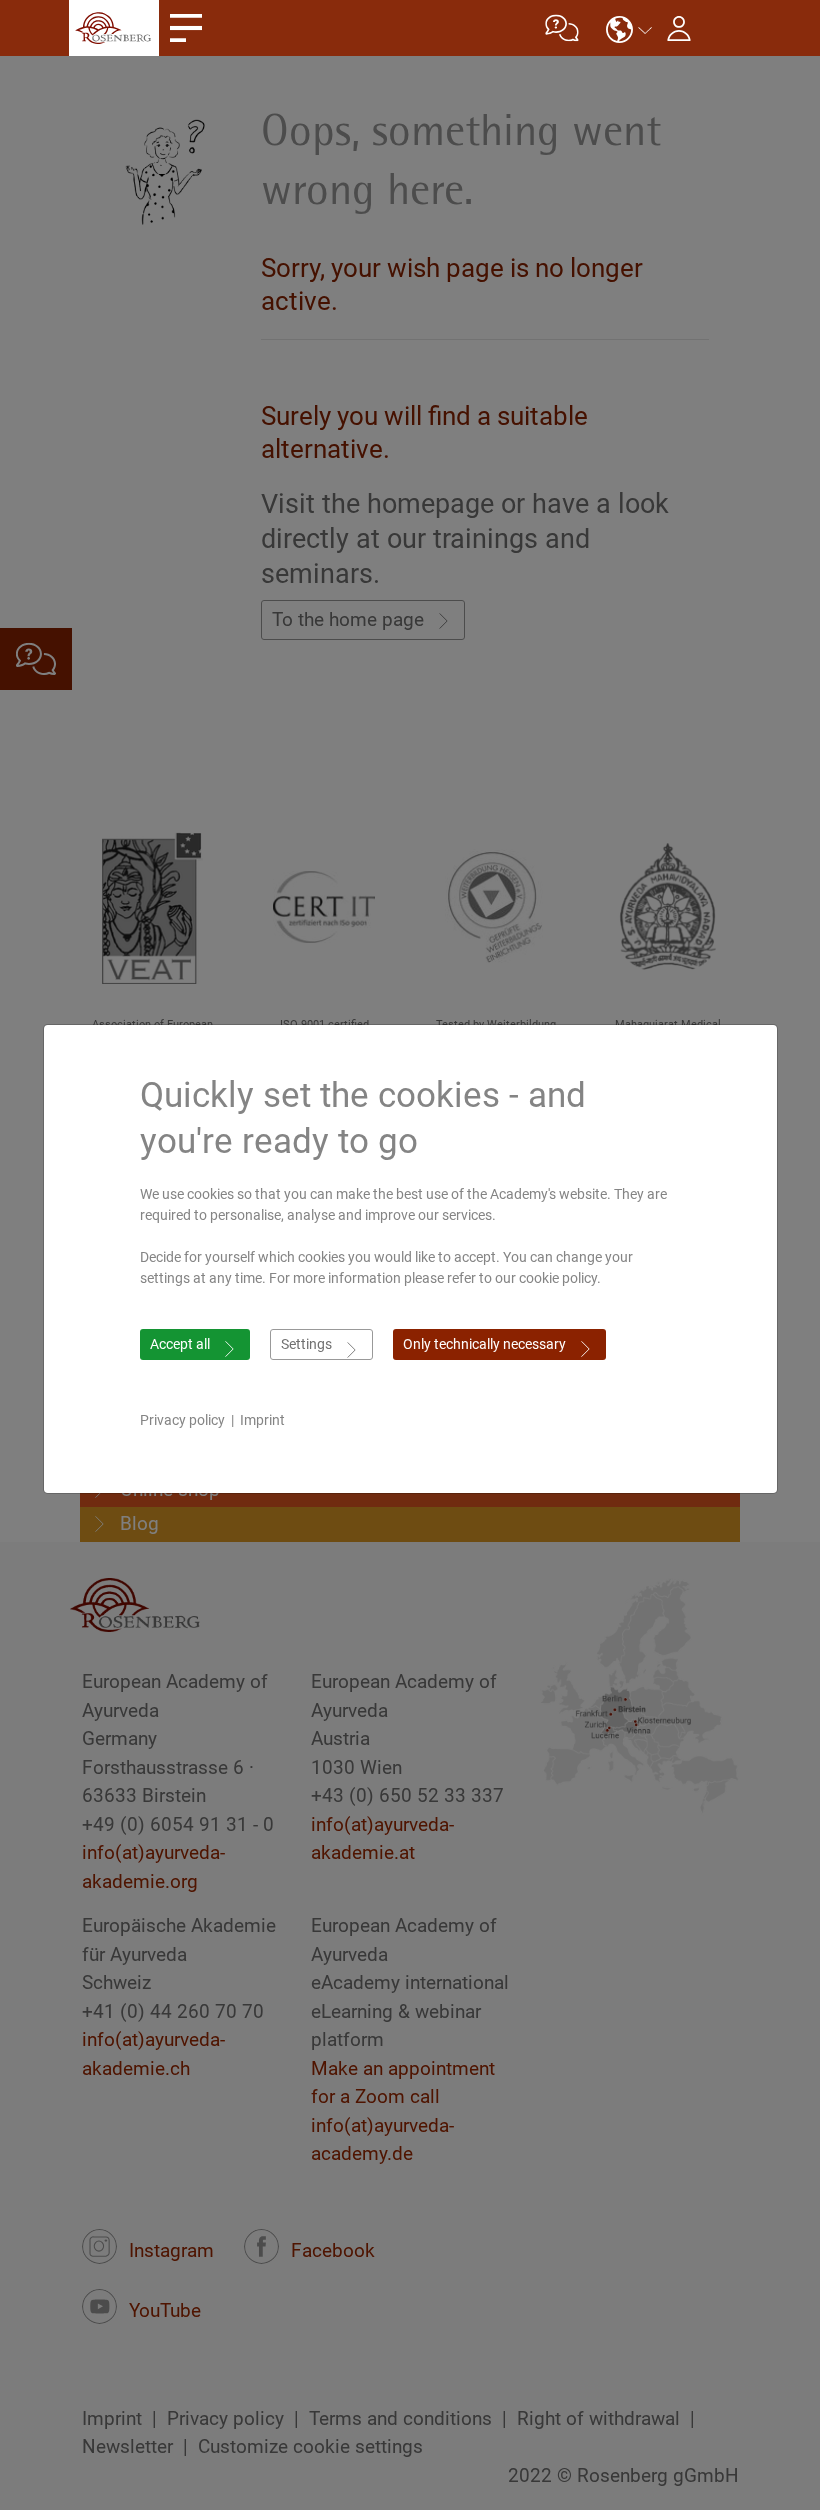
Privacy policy (182, 1420)
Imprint (262, 1420)
